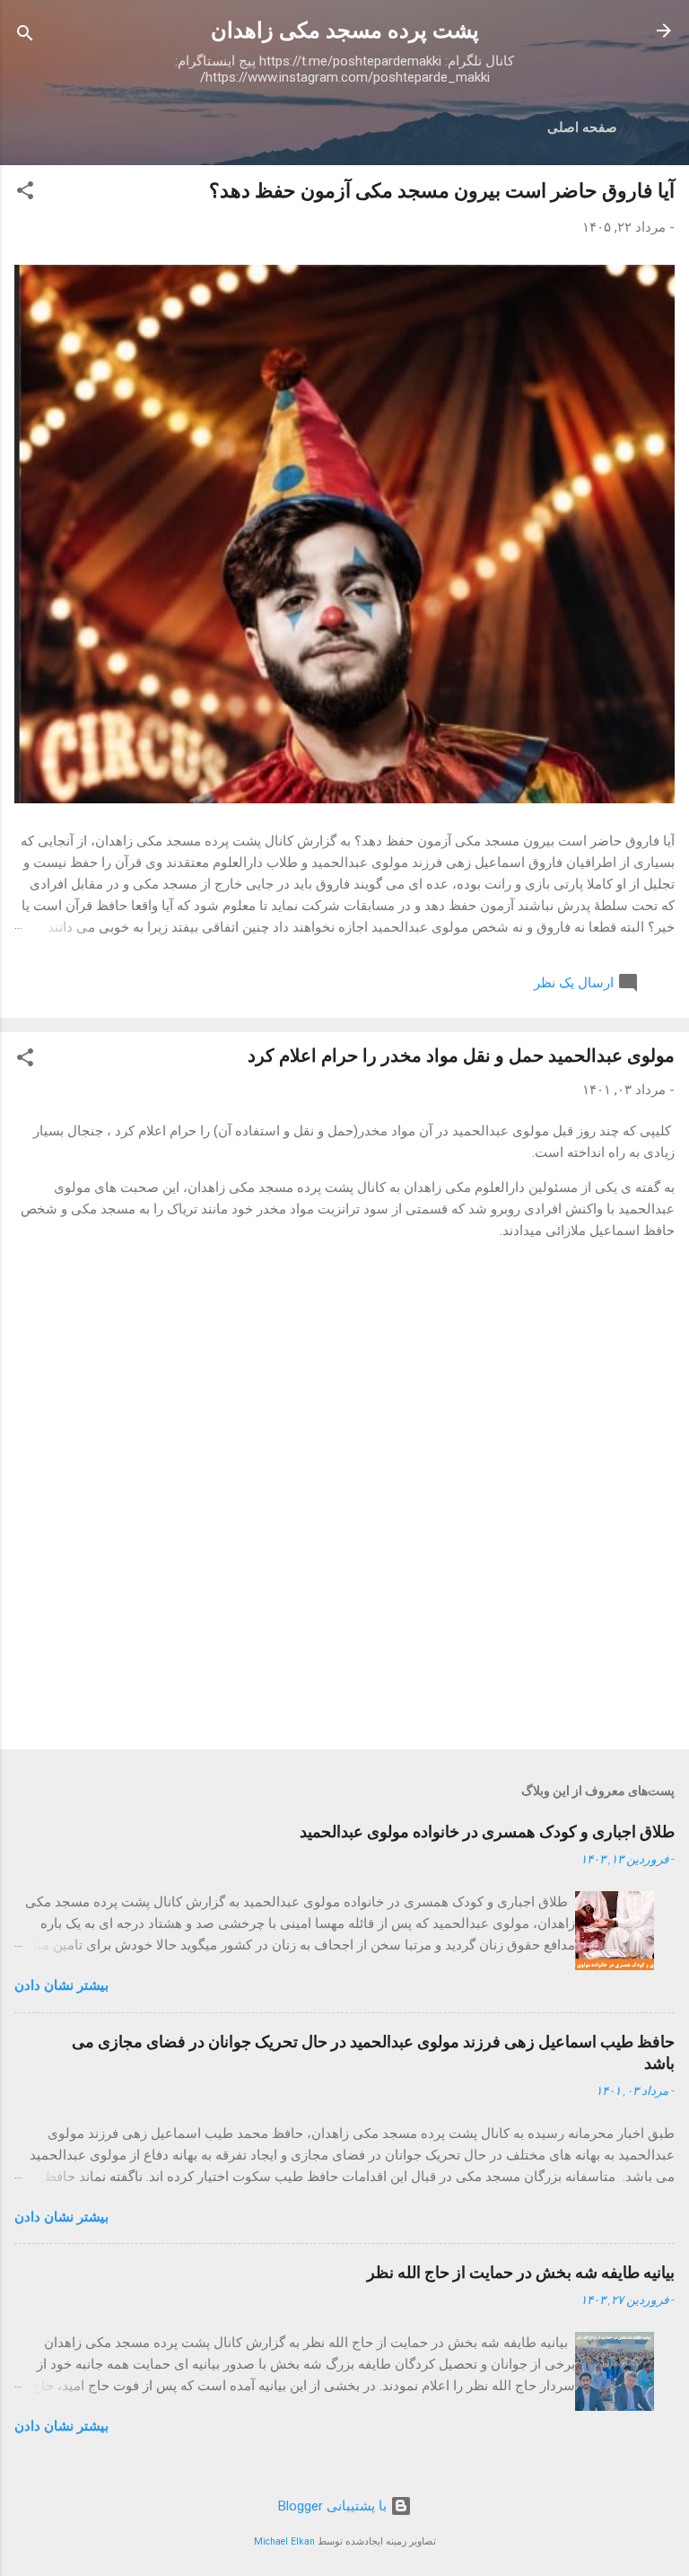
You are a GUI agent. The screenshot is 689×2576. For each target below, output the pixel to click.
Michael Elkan (284, 2541)
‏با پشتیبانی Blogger (334, 2506)
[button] (25, 193)
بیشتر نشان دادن (61, 1985)
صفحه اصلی (582, 127)
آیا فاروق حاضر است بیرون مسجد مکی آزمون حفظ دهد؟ (442, 191)
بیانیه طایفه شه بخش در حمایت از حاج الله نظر (521, 2272)
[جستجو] (25, 36)
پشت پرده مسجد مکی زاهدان (345, 31)
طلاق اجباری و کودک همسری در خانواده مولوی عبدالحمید (487, 1831)
